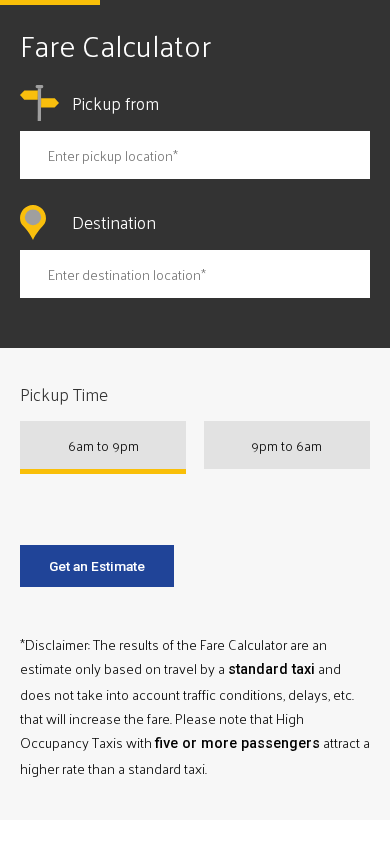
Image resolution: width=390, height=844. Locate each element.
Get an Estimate (97, 566)
